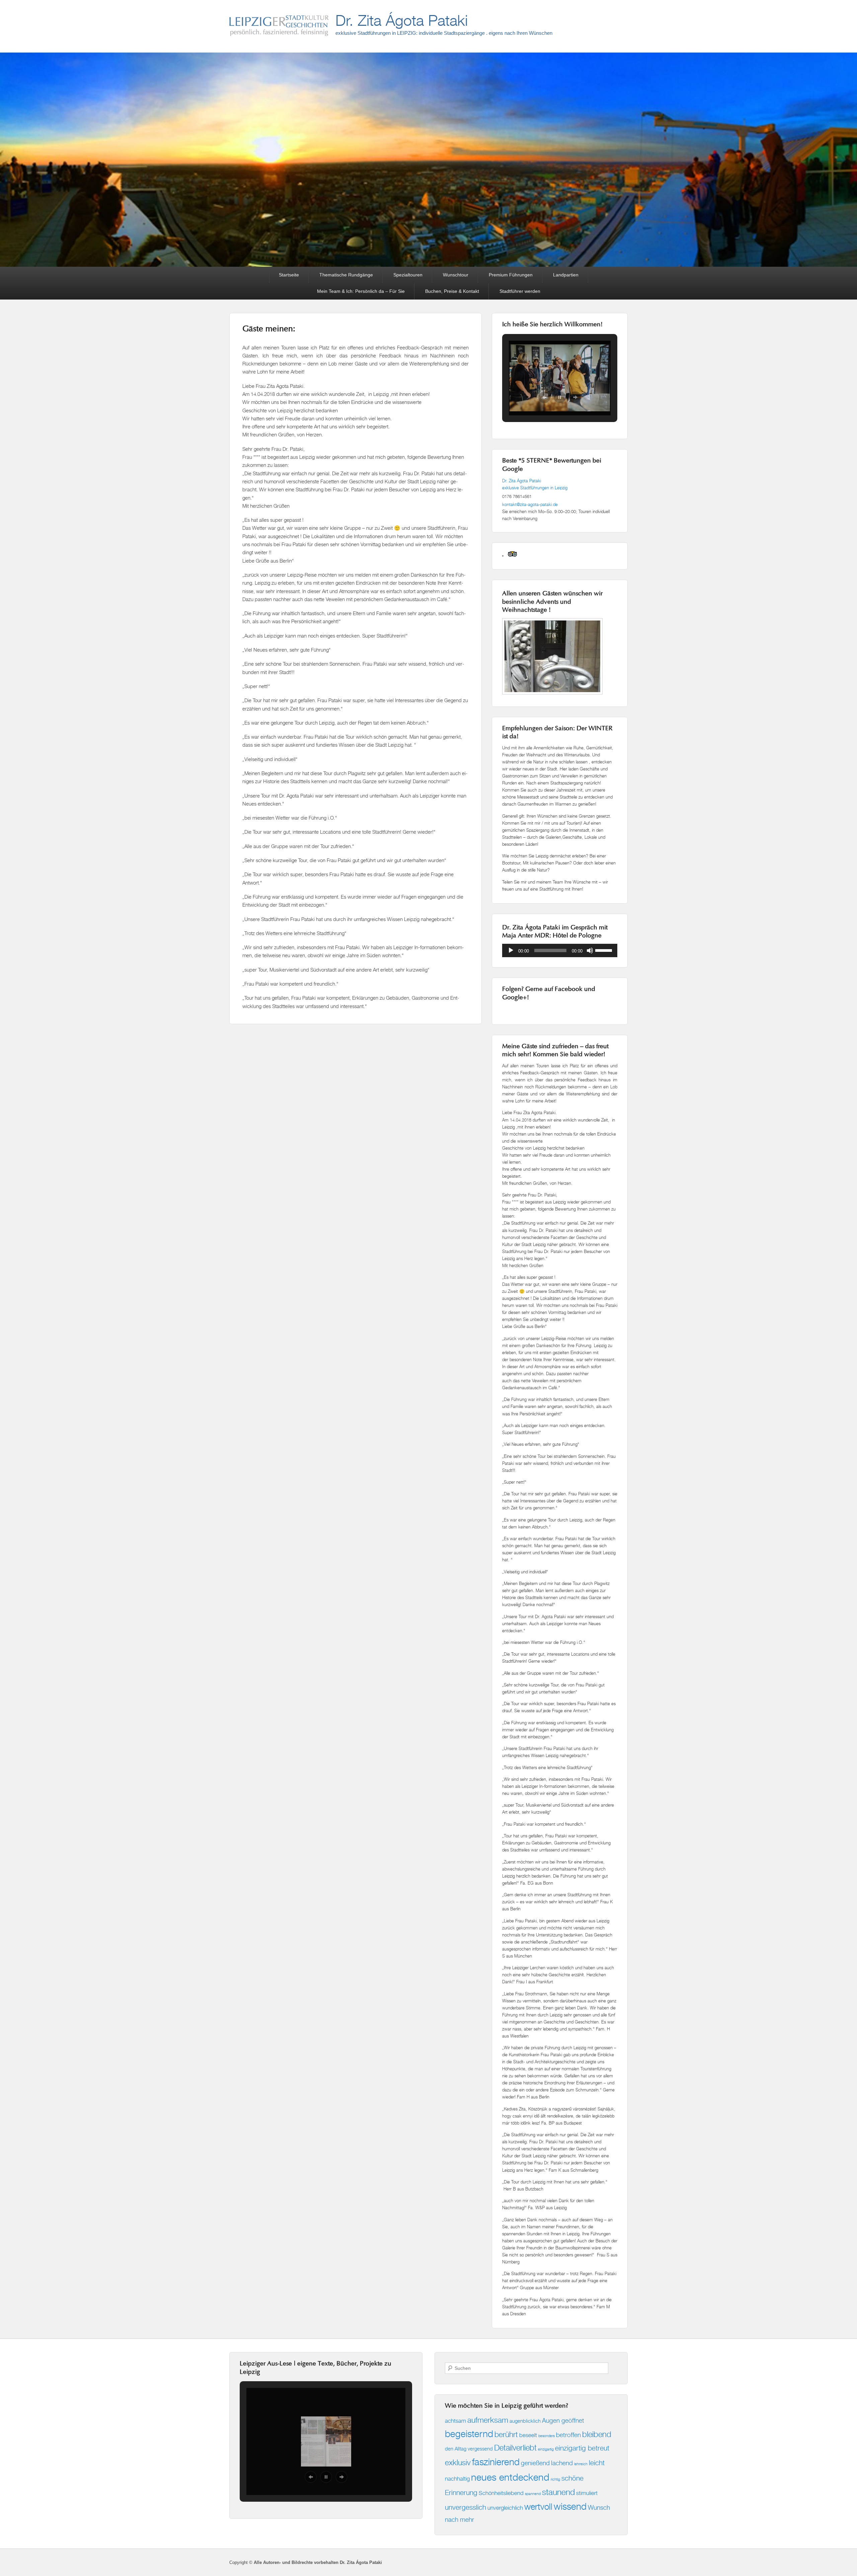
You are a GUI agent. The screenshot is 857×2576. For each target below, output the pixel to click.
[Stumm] (590, 950)
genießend (535, 2463)
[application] (560, 950)
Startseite (289, 275)
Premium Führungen (511, 275)
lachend (562, 2463)
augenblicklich (525, 2421)
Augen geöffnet (563, 2420)
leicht (597, 2463)
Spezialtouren (408, 275)
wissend (570, 2506)
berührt (506, 2434)
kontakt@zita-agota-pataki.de (530, 504)
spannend (533, 2494)
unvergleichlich (505, 2508)
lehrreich (581, 2464)
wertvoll (538, 2507)
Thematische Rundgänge (346, 275)
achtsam (455, 2421)
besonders (547, 2436)
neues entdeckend (510, 2477)
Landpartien (566, 275)
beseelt (528, 2435)
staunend (558, 2492)
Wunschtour (456, 275)
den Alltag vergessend (469, 2449)
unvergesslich (465, 2507)
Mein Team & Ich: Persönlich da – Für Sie (361, 291)
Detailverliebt (515, 2447)
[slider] (605, 950)
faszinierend (496, 2462)
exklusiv (458, 2462)
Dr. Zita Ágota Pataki (402, 20)
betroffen (568, 2435)
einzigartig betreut (582, 2448)
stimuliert (587, 2493)
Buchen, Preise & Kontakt (452, 291)
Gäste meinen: (269, 329)
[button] (544, 397)
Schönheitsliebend (501, 2493)
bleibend (597, 2434)
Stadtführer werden (520, 291)
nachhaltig (457, 2478)
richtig (555, 2479)
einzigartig (546, 2449)
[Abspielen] (511, 950)
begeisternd (469, 2434)
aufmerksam (488, 2420)
